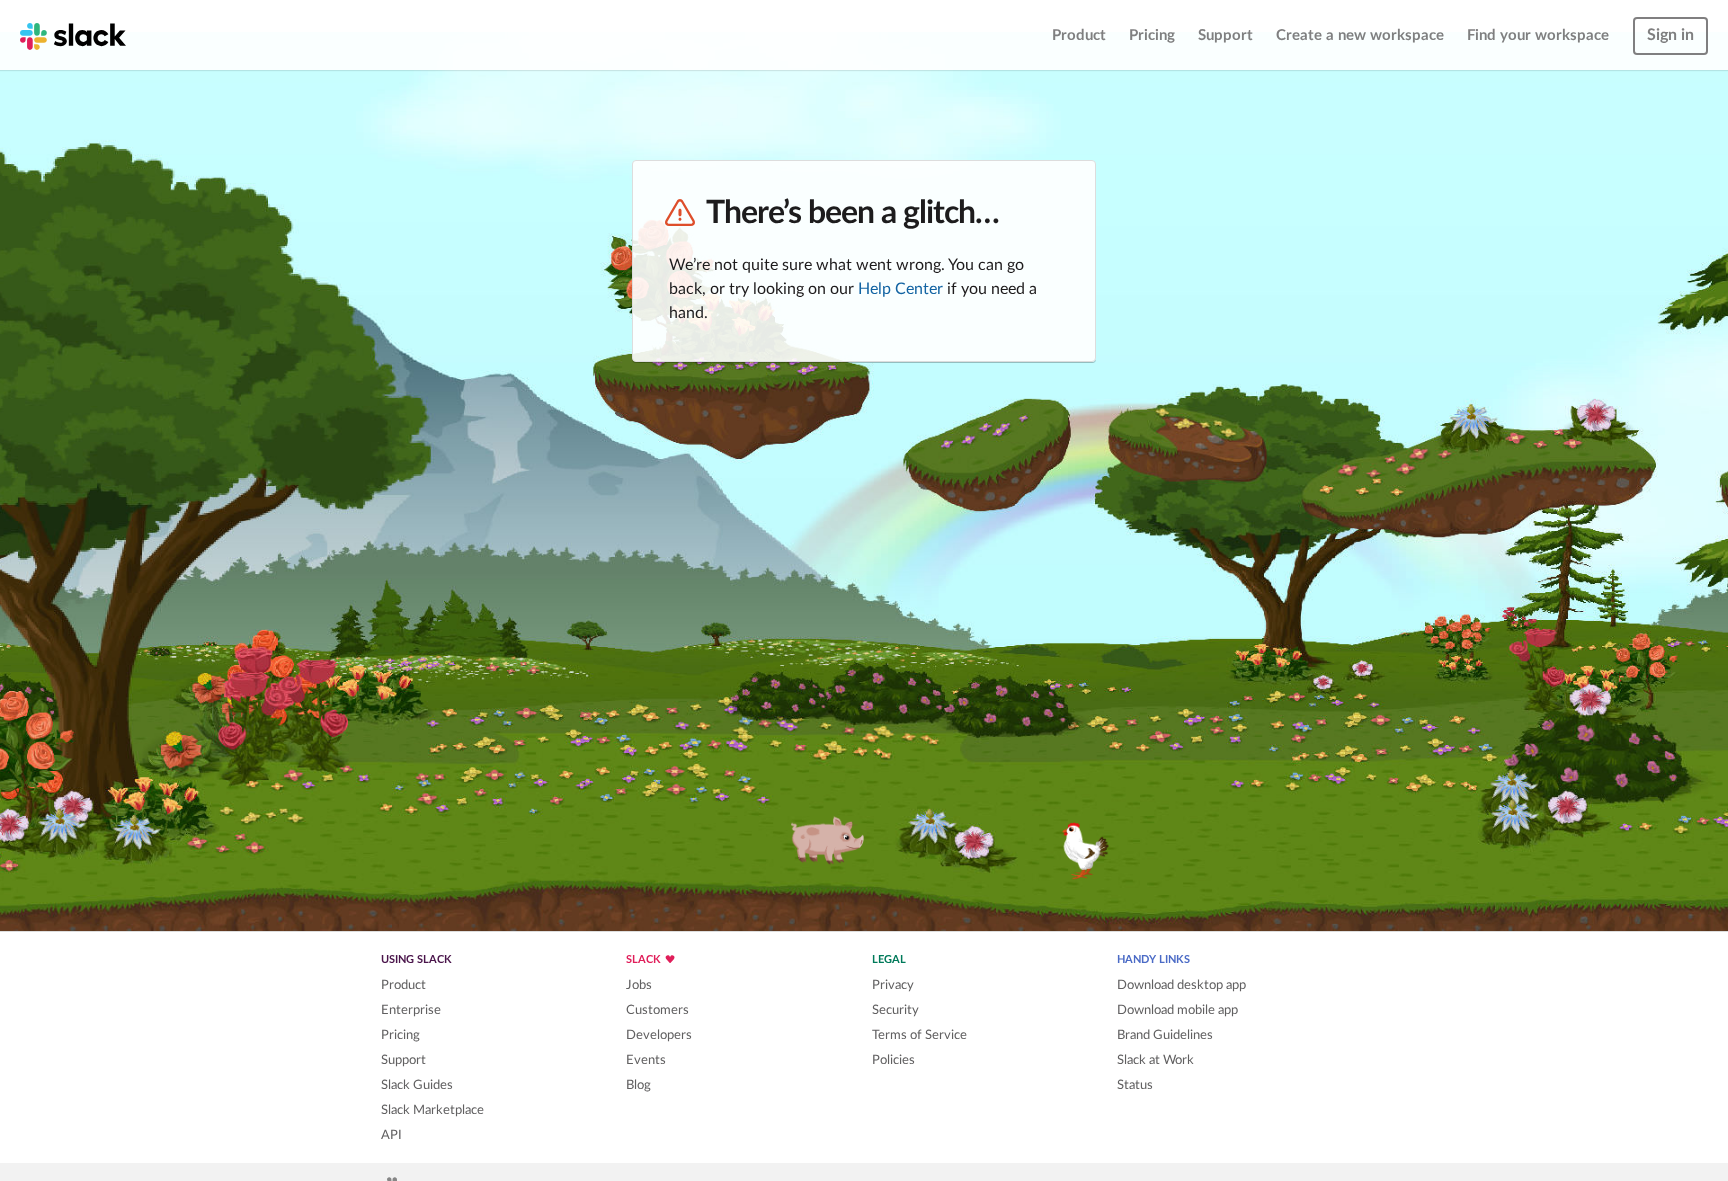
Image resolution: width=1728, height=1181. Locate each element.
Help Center (900, 289)
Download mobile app (1177, 1010)
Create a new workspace (1360, 35)
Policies (893, 1060)
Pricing (1152, 35)
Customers (657, 1010)
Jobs (639, 985)
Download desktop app (1181, 985)
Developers (659, 1035)
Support (1225, 35)
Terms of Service (919, 1035)
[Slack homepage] (73, 35)
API (391, 1135)
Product (1079, 35)
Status (1135, 1085)
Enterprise (411, 1010)
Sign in (1670, 35)
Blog (638, 1085)
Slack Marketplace (432, 1110)
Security (895, 1010)
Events (646, 1060)
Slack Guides (417, 1085)
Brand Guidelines (1165, 1035)
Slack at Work (1155, 1060)
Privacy (893, 985)
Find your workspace (1538, 35)
